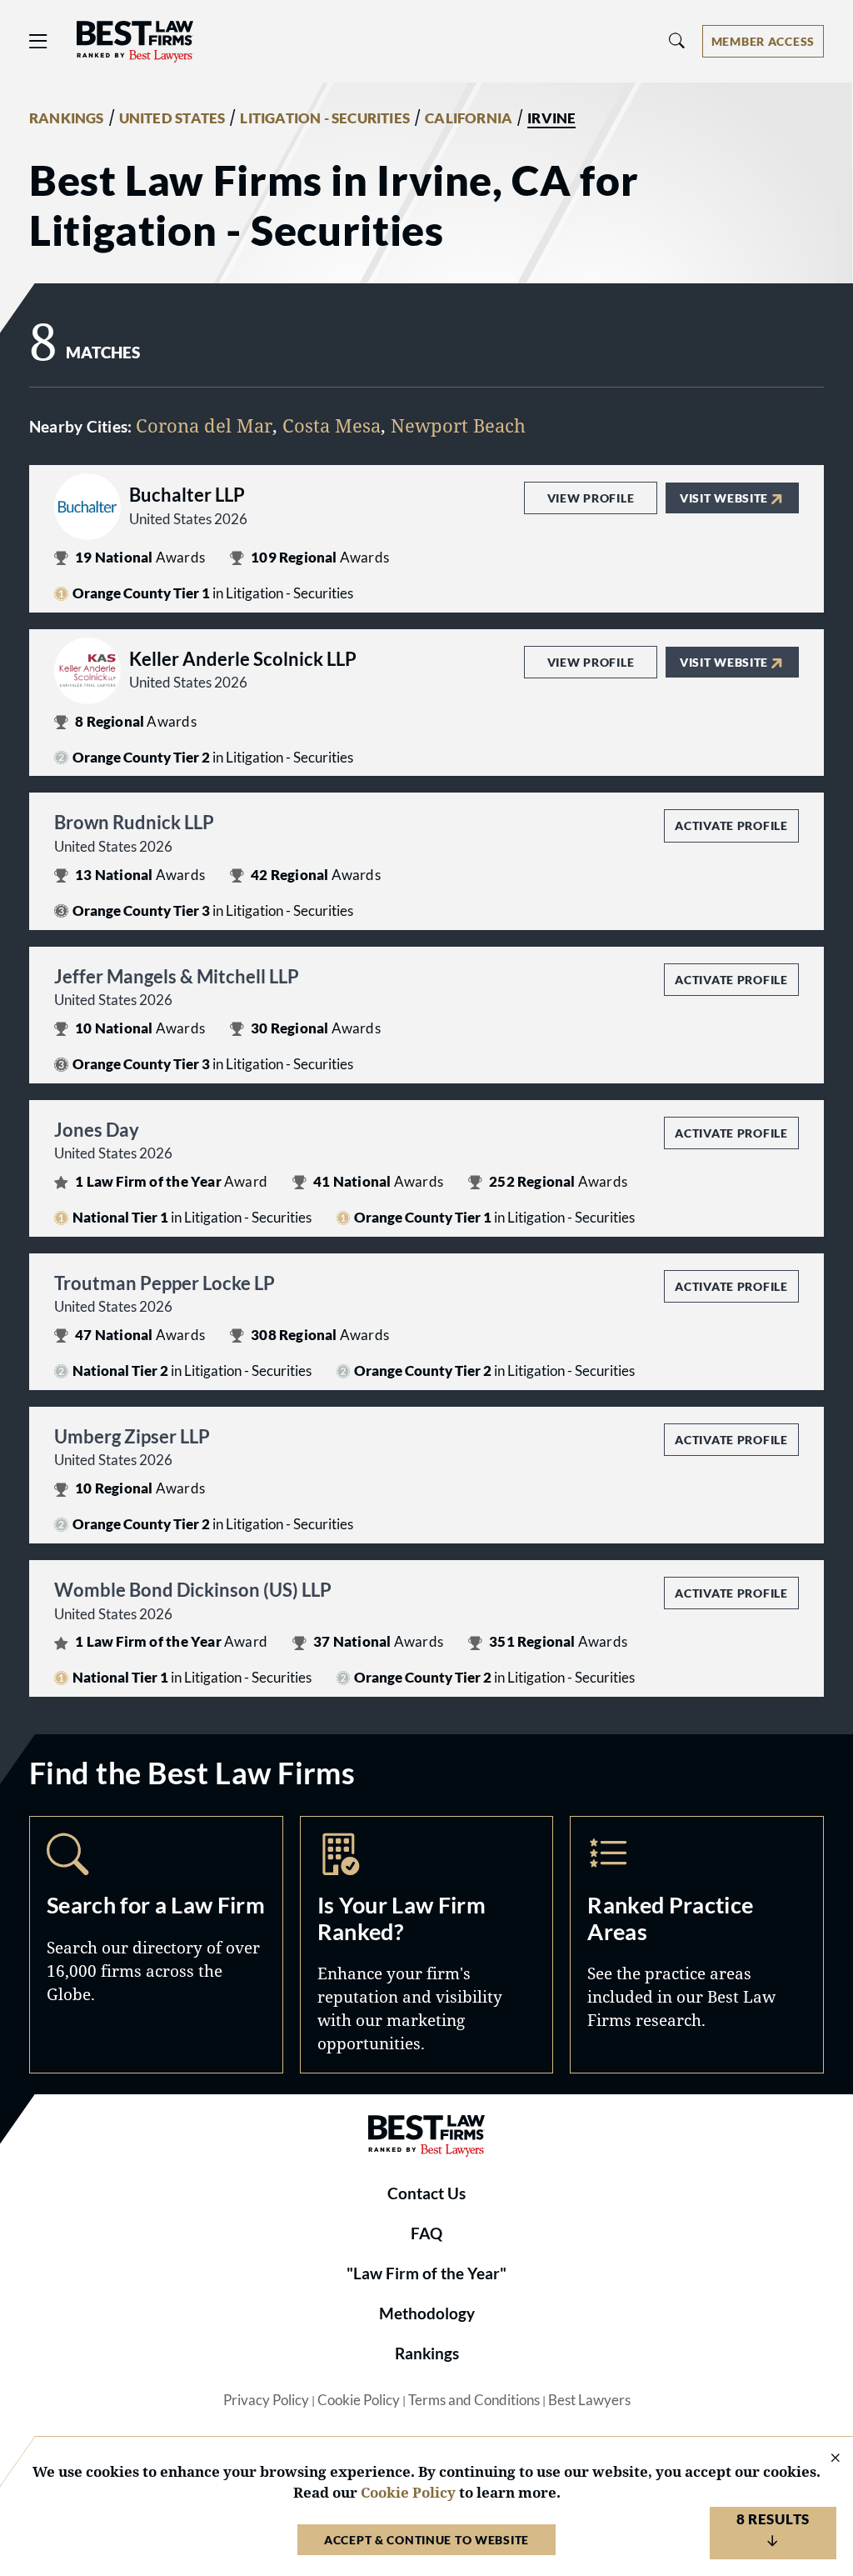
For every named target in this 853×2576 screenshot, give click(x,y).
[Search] (677, 41)
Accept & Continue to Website (426, 2540)
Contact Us (426, 2193)
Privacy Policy (266, 2400)
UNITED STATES (172, 118)
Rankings (427, 2353)
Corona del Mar (204, 425)
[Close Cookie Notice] (825, 2459)
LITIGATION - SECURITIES (325, 118)
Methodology (427, 2313)
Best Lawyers (589, 2400)
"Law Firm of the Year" (426, 2273)
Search (156, 1944)
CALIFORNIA (469, 118)
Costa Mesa (332, 425)
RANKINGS (67, 118)
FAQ (426, 2233)
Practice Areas (697, 1944)
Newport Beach (458, 425)
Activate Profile (731, 825)
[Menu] (38, 41)
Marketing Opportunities (427, 1944)
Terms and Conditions (474, 2400)
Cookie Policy (359, 2400)
